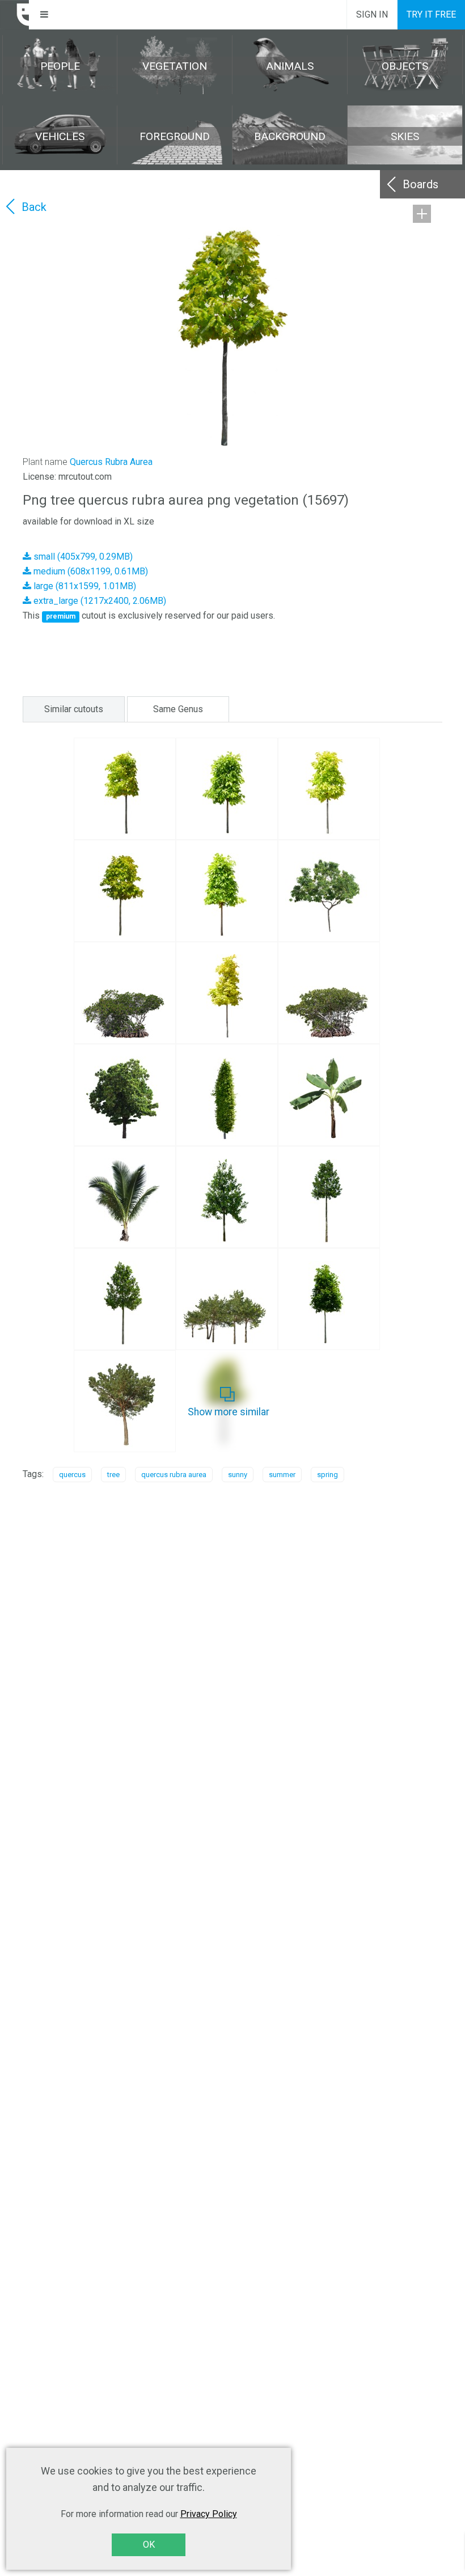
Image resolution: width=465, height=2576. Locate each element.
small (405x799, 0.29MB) (82, 557)
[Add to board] (422, 214)
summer (282, 1475)
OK (149, 2545)
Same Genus (178, 709)
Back (34, 207)
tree (113, 1475)
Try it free (431, 14)
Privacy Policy (209, 2514)
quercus (72, 1475)
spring (327, 1475)
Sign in (372, 14)
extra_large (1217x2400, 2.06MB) (99, 601)
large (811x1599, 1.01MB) (84, 586)
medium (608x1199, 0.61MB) (90, 571)
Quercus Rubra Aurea (111, 462)
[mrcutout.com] (15, 15)
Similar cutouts (74, 709)
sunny (238, 1475)
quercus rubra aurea (174, 1475)
